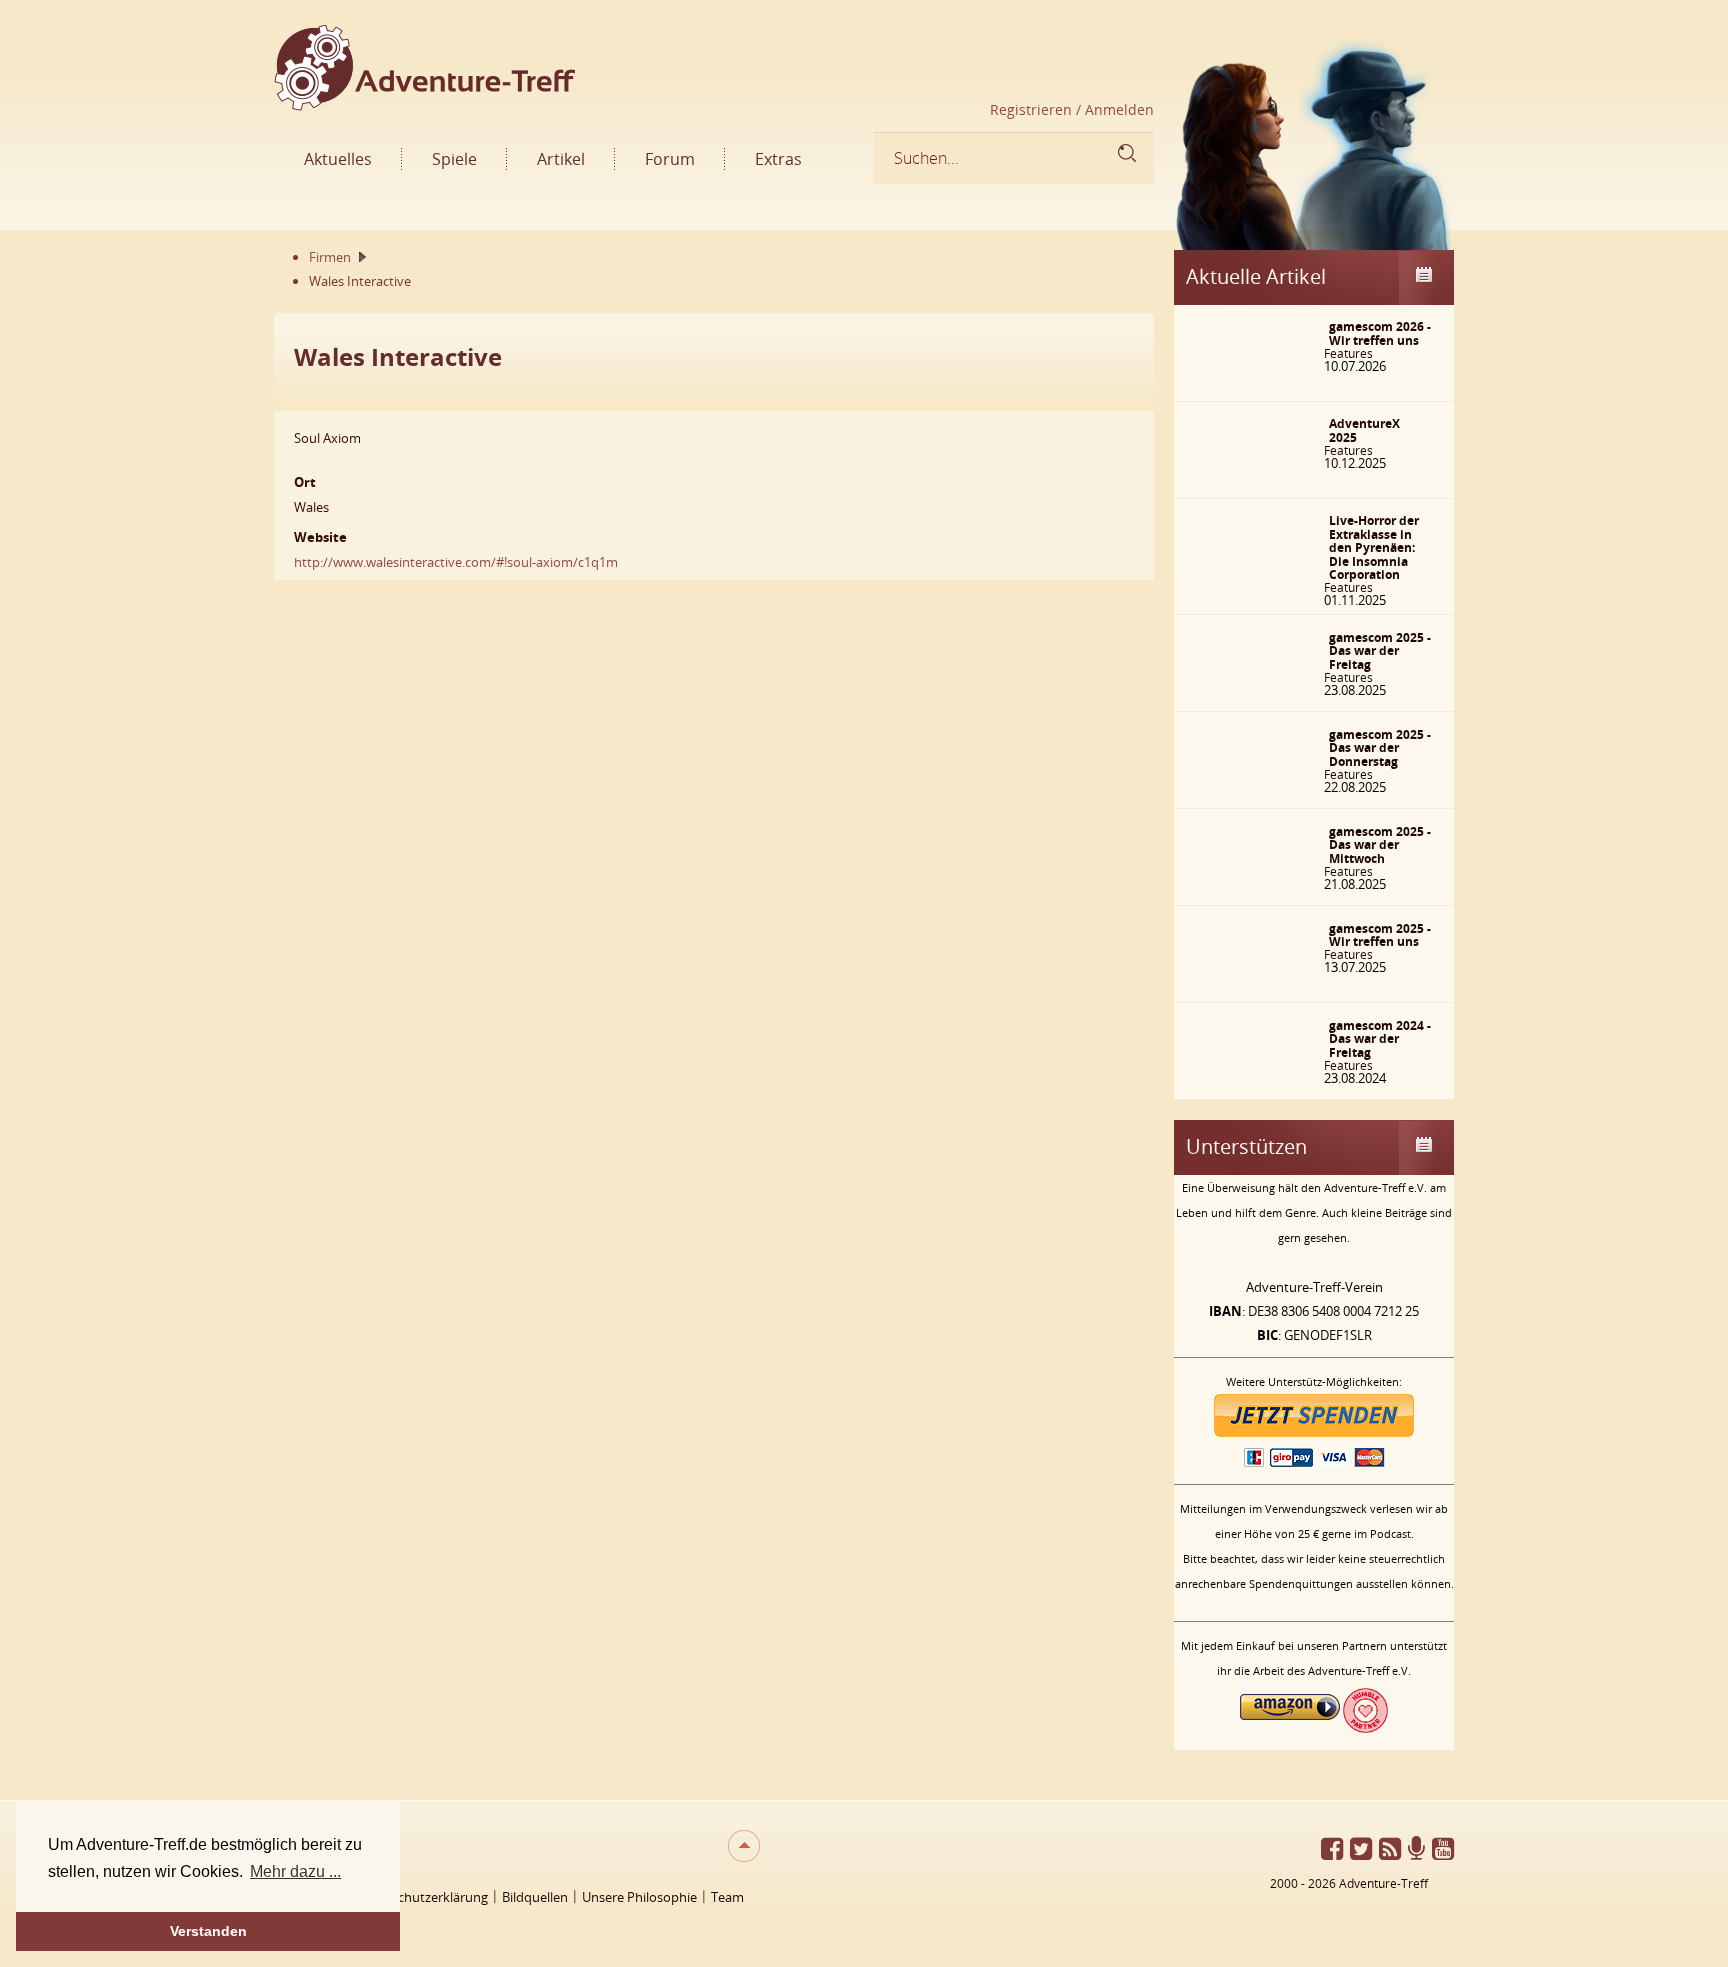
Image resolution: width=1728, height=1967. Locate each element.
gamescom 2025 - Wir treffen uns (1380, 935)
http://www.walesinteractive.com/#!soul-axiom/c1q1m (456, 562)
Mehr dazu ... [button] (295, 1871)
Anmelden (1117, 109)
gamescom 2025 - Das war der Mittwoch (1380, 845)
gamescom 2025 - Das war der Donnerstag (1380, 748)
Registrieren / (1035, 109)
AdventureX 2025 (1364, 430)
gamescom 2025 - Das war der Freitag (1380, 651)
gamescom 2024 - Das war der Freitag (1380, 1039)
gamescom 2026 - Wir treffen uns (1380, 333)
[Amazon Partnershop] (1290, 1728)
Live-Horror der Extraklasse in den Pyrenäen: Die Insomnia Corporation (1374, 547)
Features (1348, 353)
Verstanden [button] (208, 1931)
